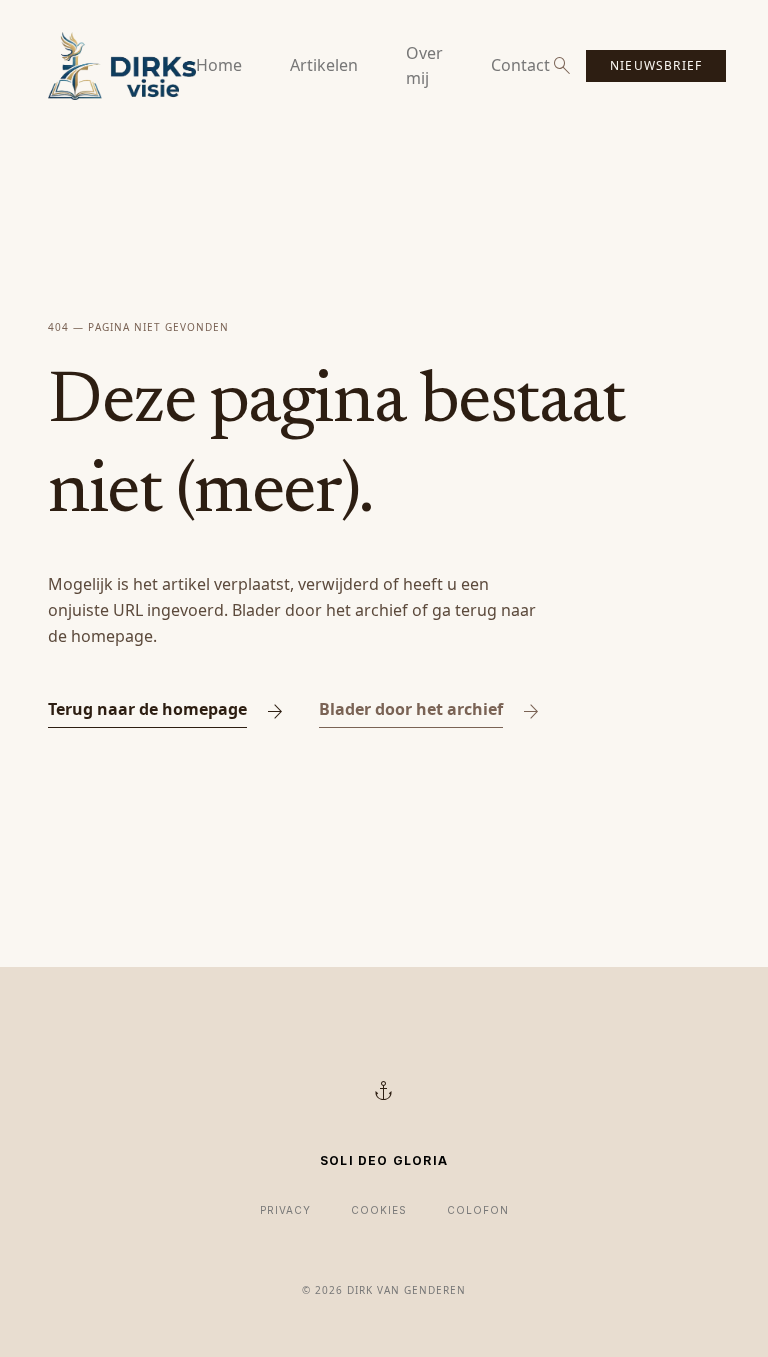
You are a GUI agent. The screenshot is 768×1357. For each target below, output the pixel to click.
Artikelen (324, 65)
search (562, 66)
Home (219, 65)
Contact (520, 65)
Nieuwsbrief (656, 65)
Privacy (285, 1210)
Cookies (379, 1210)
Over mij (424, 66)
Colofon (478, 1210)
